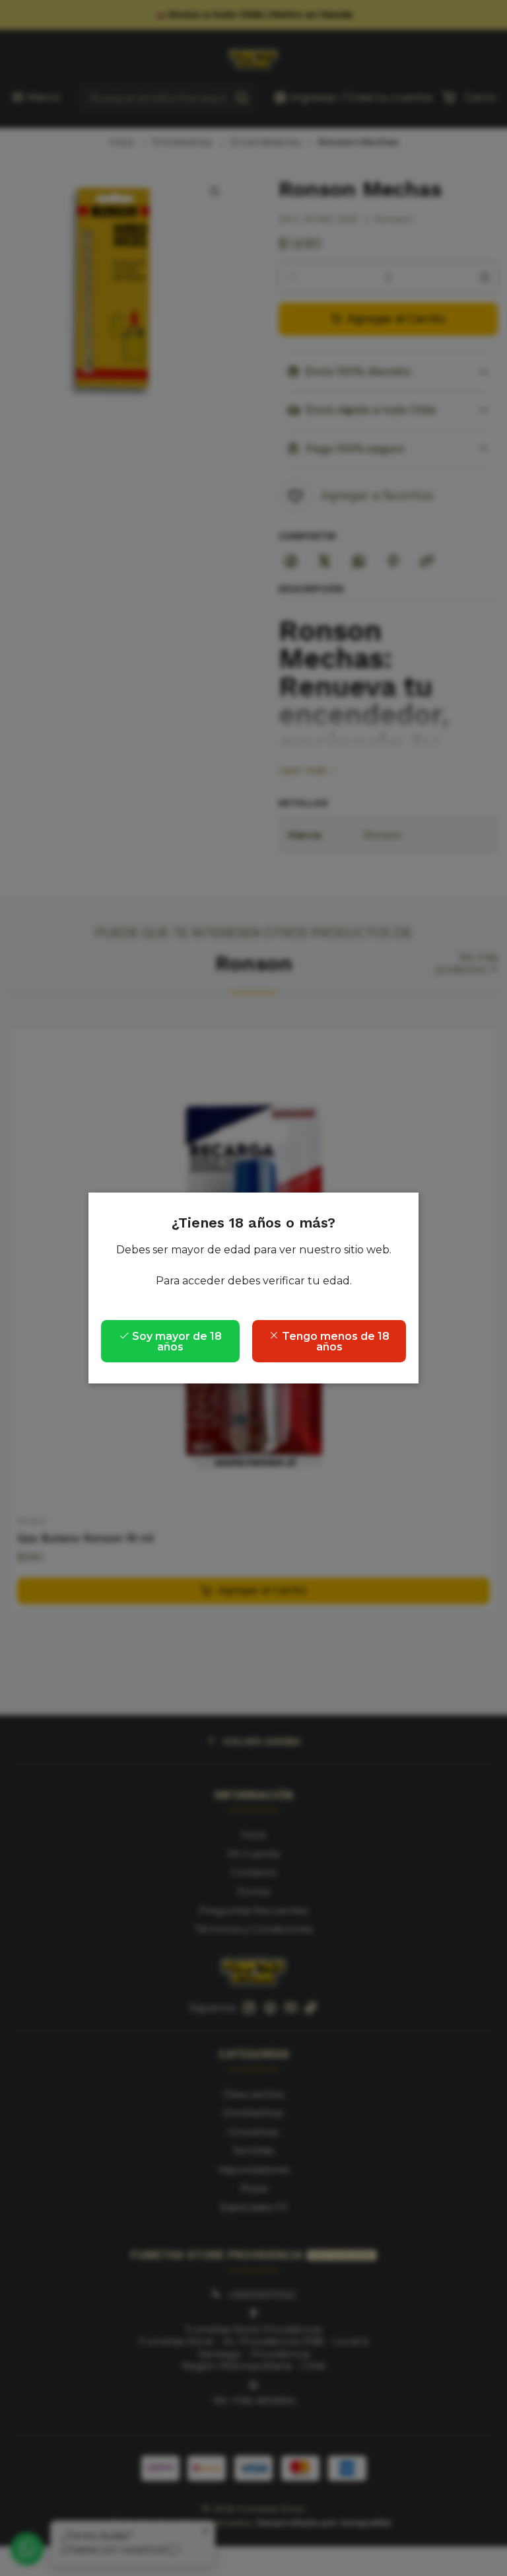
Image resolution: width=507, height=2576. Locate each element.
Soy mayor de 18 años (176, 1342)
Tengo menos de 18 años (334, 1342)
